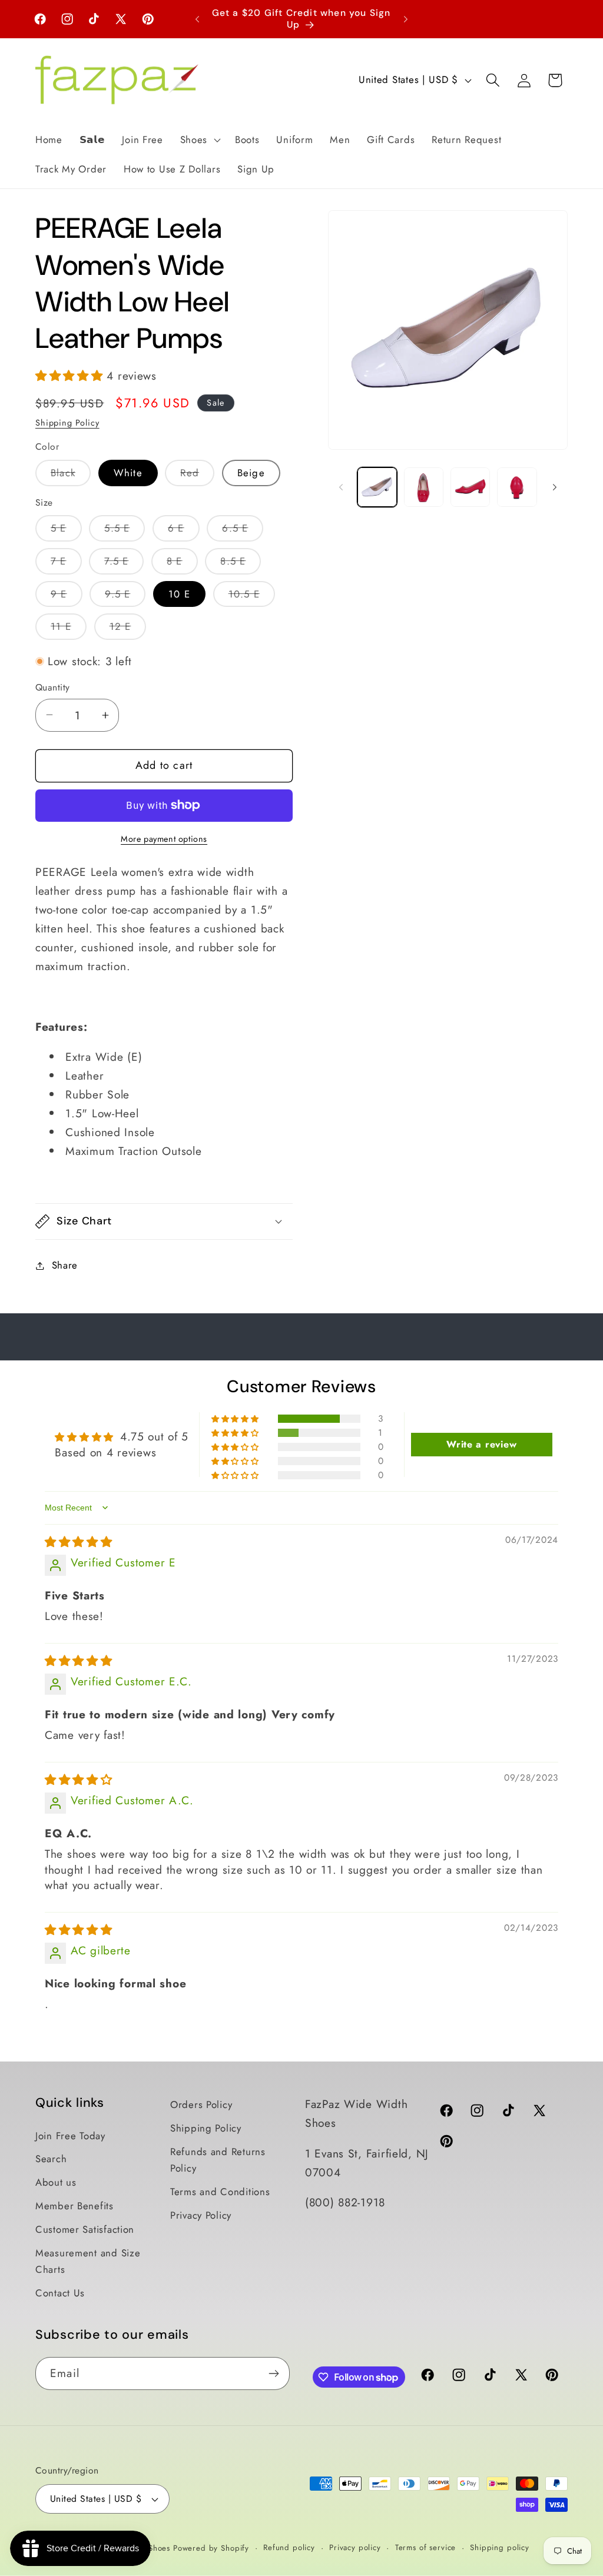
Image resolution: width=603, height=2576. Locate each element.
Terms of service (425, 2547)
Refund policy (289, 2547)
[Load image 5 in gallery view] (517, 487)
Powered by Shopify (211, 2548)
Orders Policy (201, 2104)
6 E (184, 531)
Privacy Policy (201, 2215)
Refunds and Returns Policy (218, 2160)
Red (197, 476)
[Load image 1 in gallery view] (377, 487)
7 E (66, 564)
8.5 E (241, 564)
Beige (251, 473)
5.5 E (125, 531)
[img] (79, 1542)
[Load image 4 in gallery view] (470, 487)
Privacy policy (355, 2547)
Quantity (53, 688)
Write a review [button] (481, 1444)
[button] (199, 140)
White (128, 473)
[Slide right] (555, 487)
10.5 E (252, 597)
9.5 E (125, 597)
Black (71, 476)
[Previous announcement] (197, 19)
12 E (128, 629)
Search (51, 2159)
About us (56, 2182)
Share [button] (65, 1265)
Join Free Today (70, 2136)
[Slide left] (341, 487)
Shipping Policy (67, 423)
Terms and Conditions (220, 2192)
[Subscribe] (274, 2373)
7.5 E (124, 564)
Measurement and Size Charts (88, 2261)
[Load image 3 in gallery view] (424, 487)
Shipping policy (500, 2547)
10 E (179, 594)
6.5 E (243, 531)
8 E (182, 564)
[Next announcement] (406, 19)
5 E (66, 531)
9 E (67, 597)
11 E (69, 629)
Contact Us (60, 2293)
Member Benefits (74, 2206)
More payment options (164, 839)
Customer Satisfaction (85, 2229)
